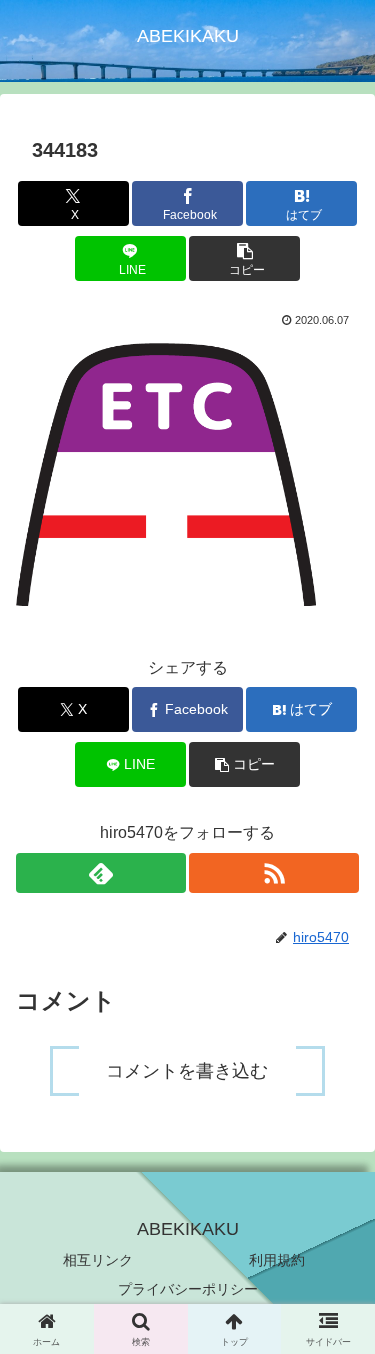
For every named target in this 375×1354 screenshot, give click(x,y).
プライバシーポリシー (188, 1289)
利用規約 (277, 1260)
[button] (244, 258)
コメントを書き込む (187, 1071)
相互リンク (98, 1260)
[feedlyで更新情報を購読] (101, 873)
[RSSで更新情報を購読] (274, 873)
